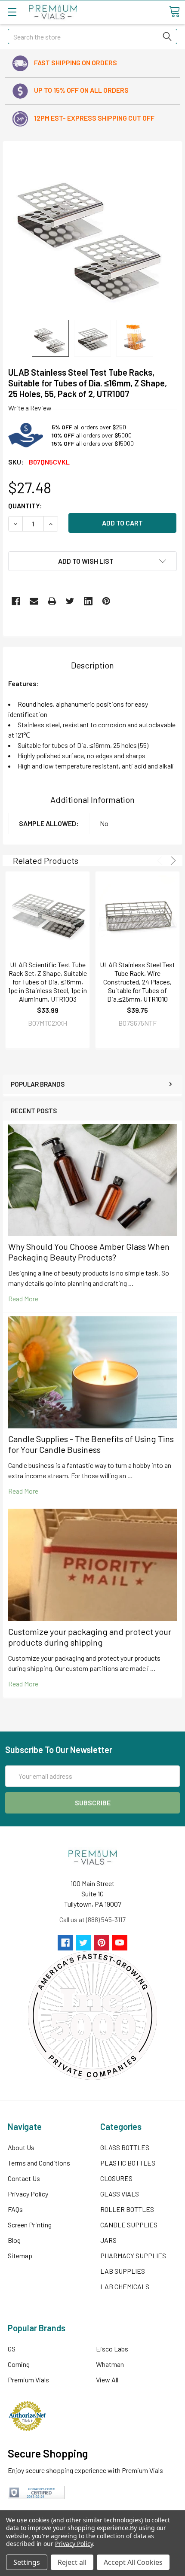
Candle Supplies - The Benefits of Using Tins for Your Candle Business (91, 1444)
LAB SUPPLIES (123, 2271)
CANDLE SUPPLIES (129, 2225)
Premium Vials (28, 2380)
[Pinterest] (106, 601)
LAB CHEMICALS (125, 2286)
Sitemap (20, 2256)
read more (23, 1299)
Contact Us (24, 2178)
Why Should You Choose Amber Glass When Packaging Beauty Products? (89, 1252)
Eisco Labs (112, 2349)
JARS (108, 2240)
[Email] (34, 601)
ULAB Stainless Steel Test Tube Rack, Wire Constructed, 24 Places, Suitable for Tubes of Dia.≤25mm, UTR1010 (137, 982)
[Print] (52, 601)
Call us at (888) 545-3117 (92, 1919)
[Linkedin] (88, 601)
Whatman (110, 2364)
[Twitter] (70, 601)
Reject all (72, 2562)
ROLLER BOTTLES (127, 2209)
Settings (27, 2562)
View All (107, 2380)
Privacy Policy (28, 2194)
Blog (14, 2240)
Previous (161, 861)
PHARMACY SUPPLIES (133, 2256)
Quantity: (25, 506)
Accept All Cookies (133, 2562)
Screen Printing (30, 2225)
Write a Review (30, 408)
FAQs (15, 2209)
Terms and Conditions (39, 2163)
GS (12, 2349)
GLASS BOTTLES (125, 2147)
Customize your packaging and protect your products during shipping (90, 1637)
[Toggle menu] (12, 12)
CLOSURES (116, 2178)
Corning (19, 2364)
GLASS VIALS (120, 2194)
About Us (21, 2147)
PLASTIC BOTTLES (128, 2163)
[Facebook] (16, 601)
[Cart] (174, 12)
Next (172, 861)
